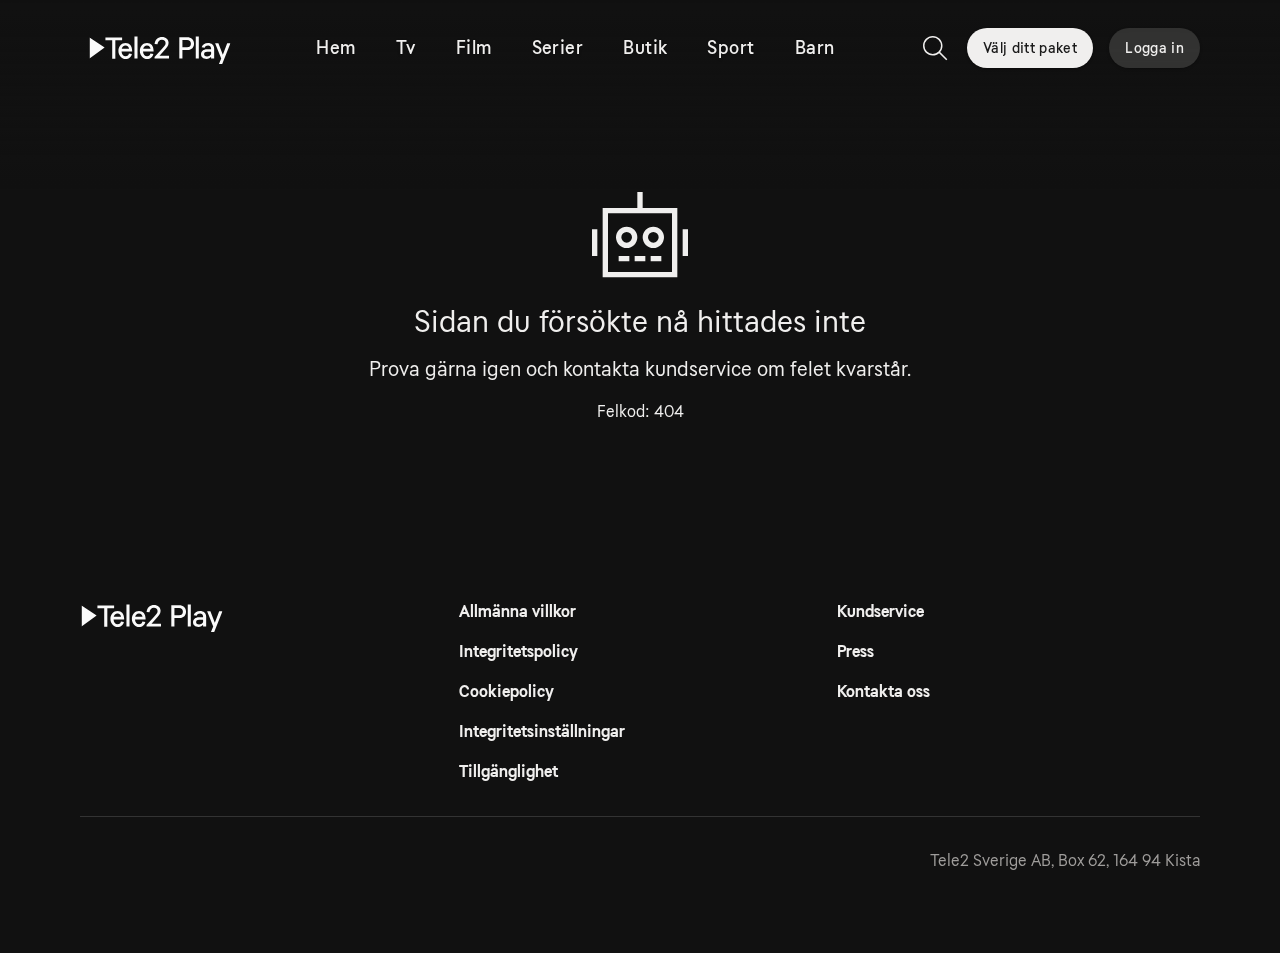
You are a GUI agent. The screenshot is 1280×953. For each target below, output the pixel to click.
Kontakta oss (883, 691)
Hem (335, 48)
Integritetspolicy (518, 651)
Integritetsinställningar (542, 731)
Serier (558, 48)
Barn (815, 48)
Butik (645, 48)
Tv (406, 48)
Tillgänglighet (508, 771)
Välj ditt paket (1030, 48)
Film (474, 48)
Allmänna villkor (517, 611)
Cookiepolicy (506, 691)
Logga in (1154, 48)
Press (855, 651)
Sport (730, 48)
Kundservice (880, 611)
